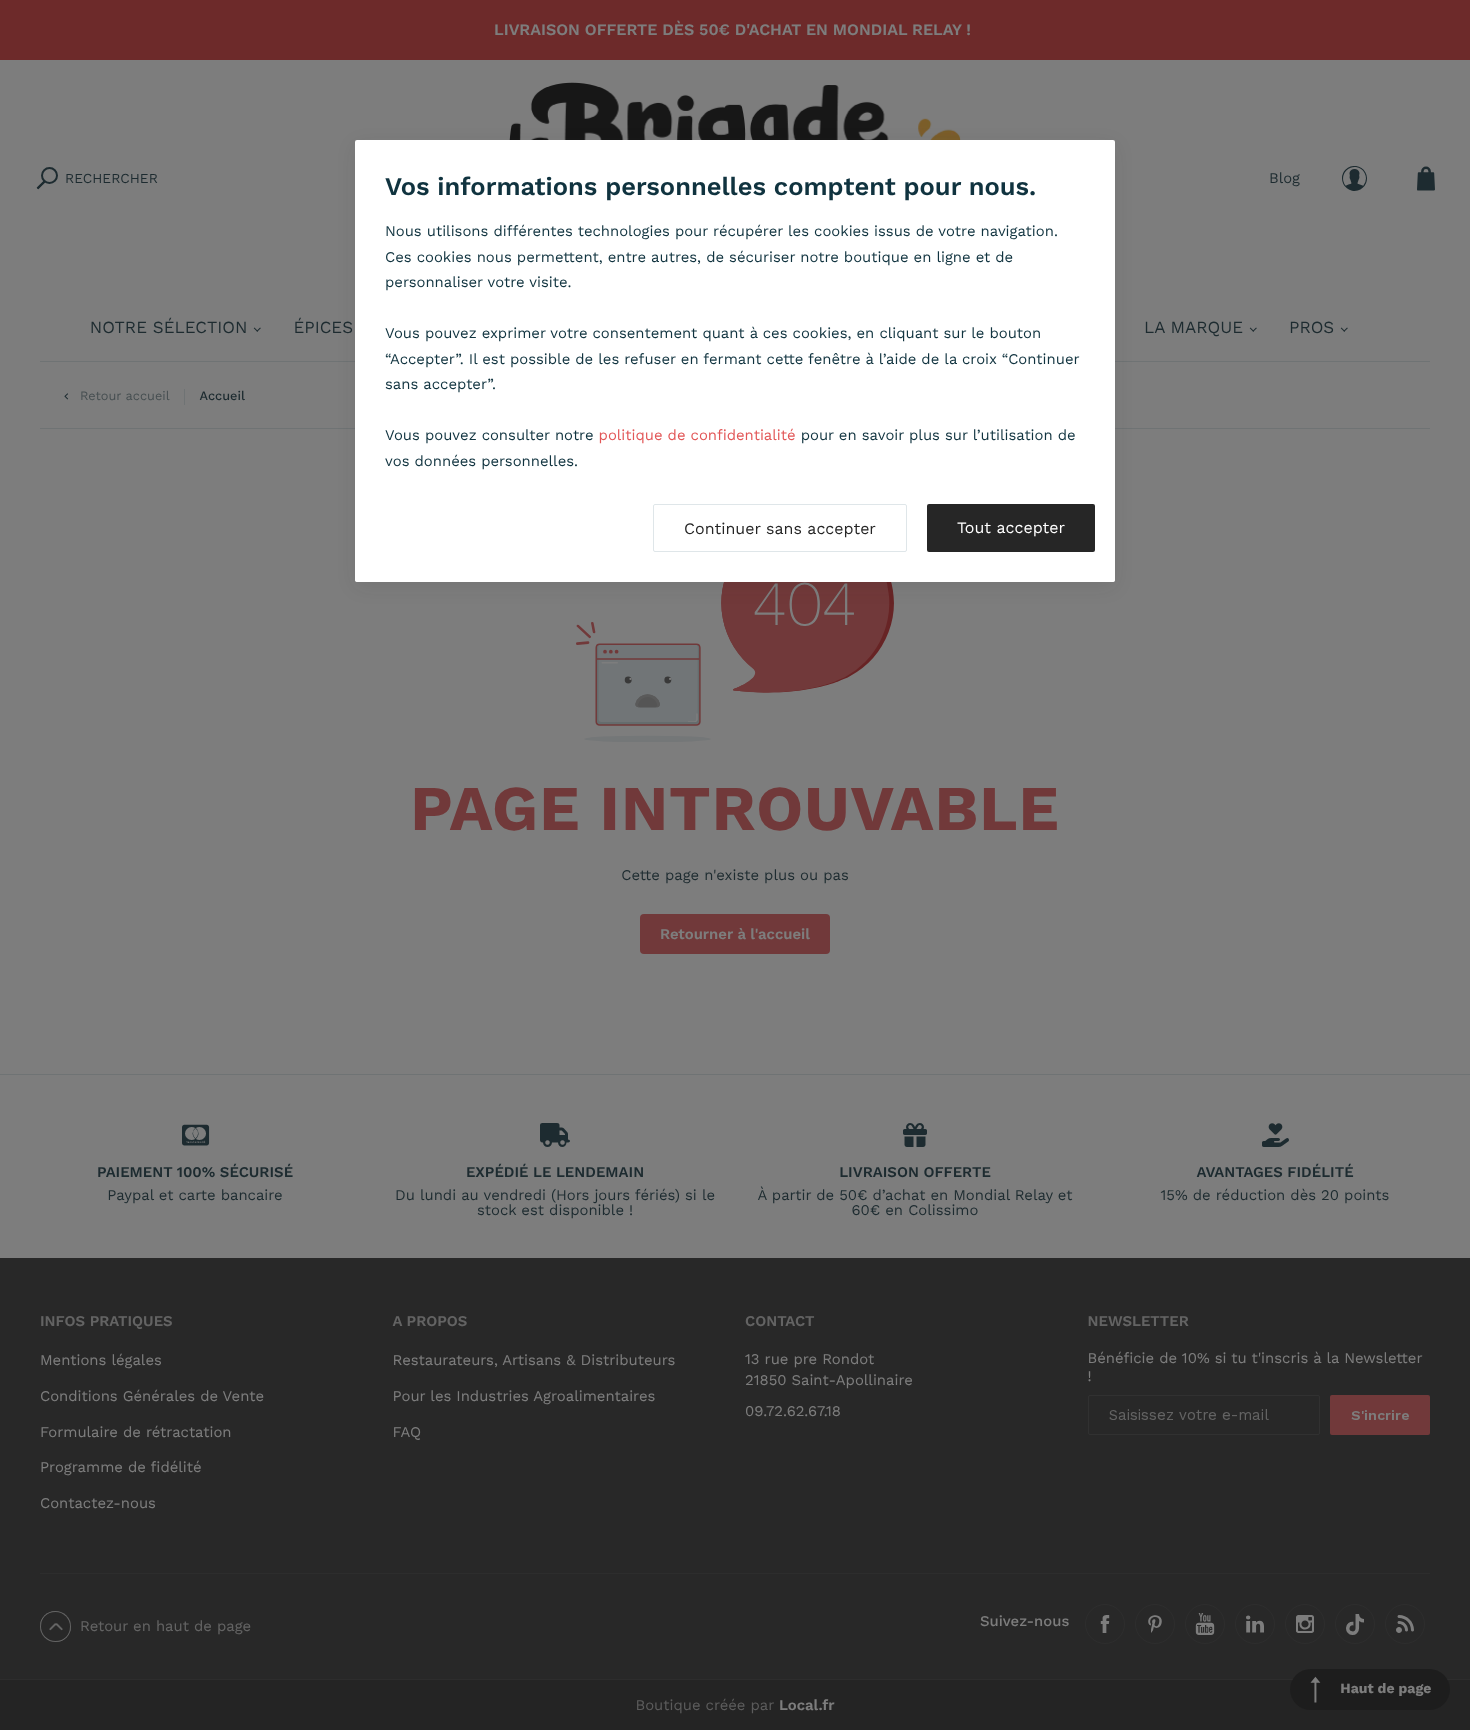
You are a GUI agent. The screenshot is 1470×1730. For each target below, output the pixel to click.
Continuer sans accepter (780, 528)
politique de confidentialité (697, 435)
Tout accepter (1011, 527)
